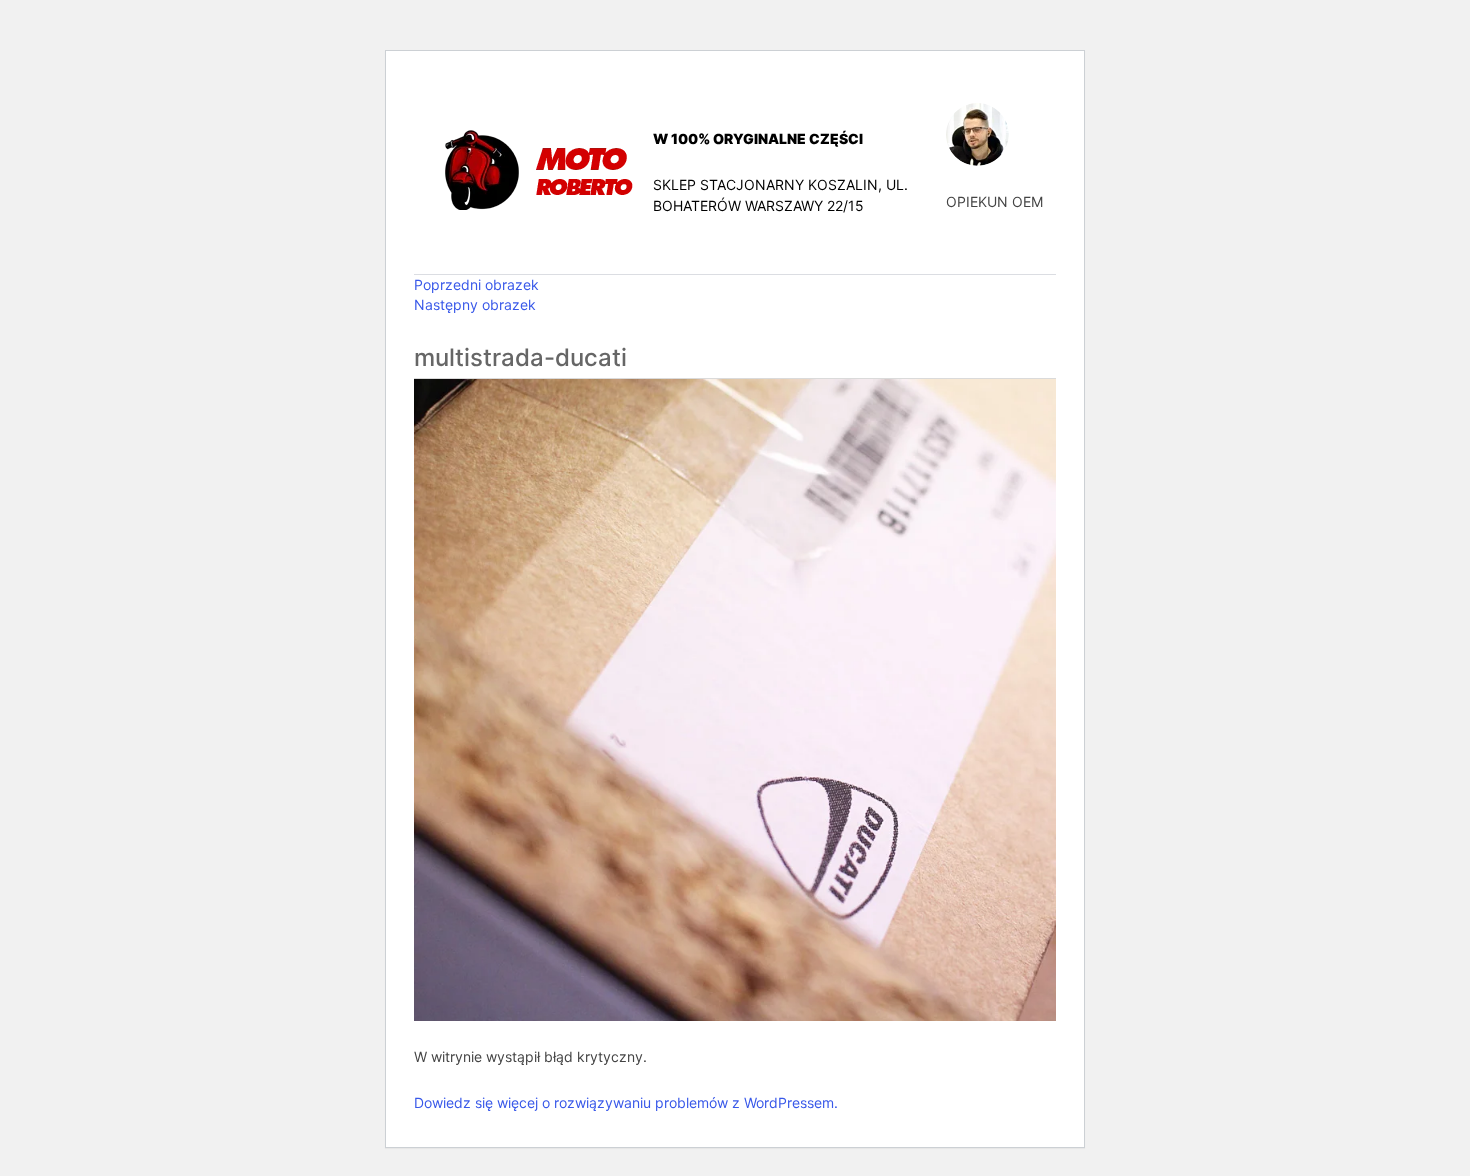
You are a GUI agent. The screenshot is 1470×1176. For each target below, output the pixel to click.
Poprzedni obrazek (476, 284)
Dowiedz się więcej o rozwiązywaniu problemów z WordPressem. (626, 1102)
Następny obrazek (475, 304)
